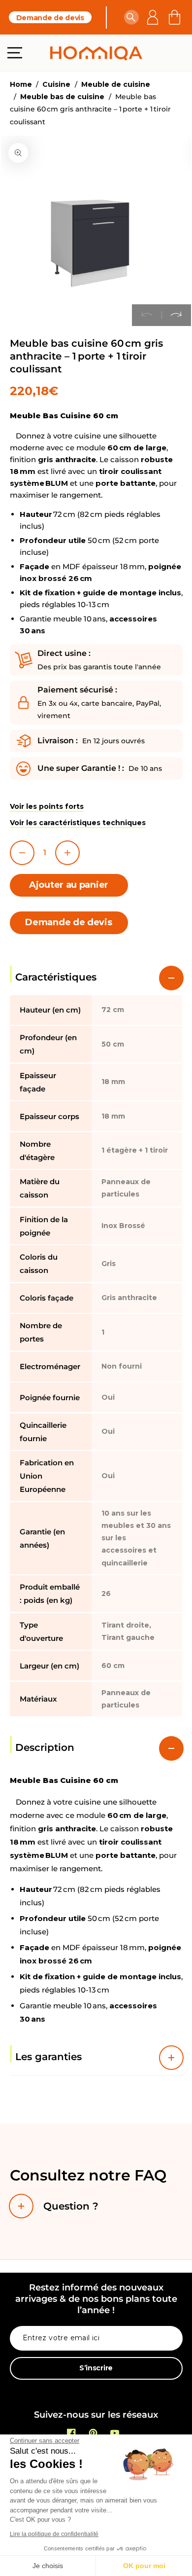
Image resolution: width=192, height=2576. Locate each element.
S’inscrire (96, 2368)
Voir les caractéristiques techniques (78, 823)
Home (21, 84)
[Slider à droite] (176, 315)
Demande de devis (50, 18)
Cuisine (56, 84)
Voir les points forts (47, 806)
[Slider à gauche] (147, 315)
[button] (131, 17)
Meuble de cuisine (116, 84)
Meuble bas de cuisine (62, 97)
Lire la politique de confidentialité (54, 2534)
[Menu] (15, 53)
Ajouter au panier (69, 885)
